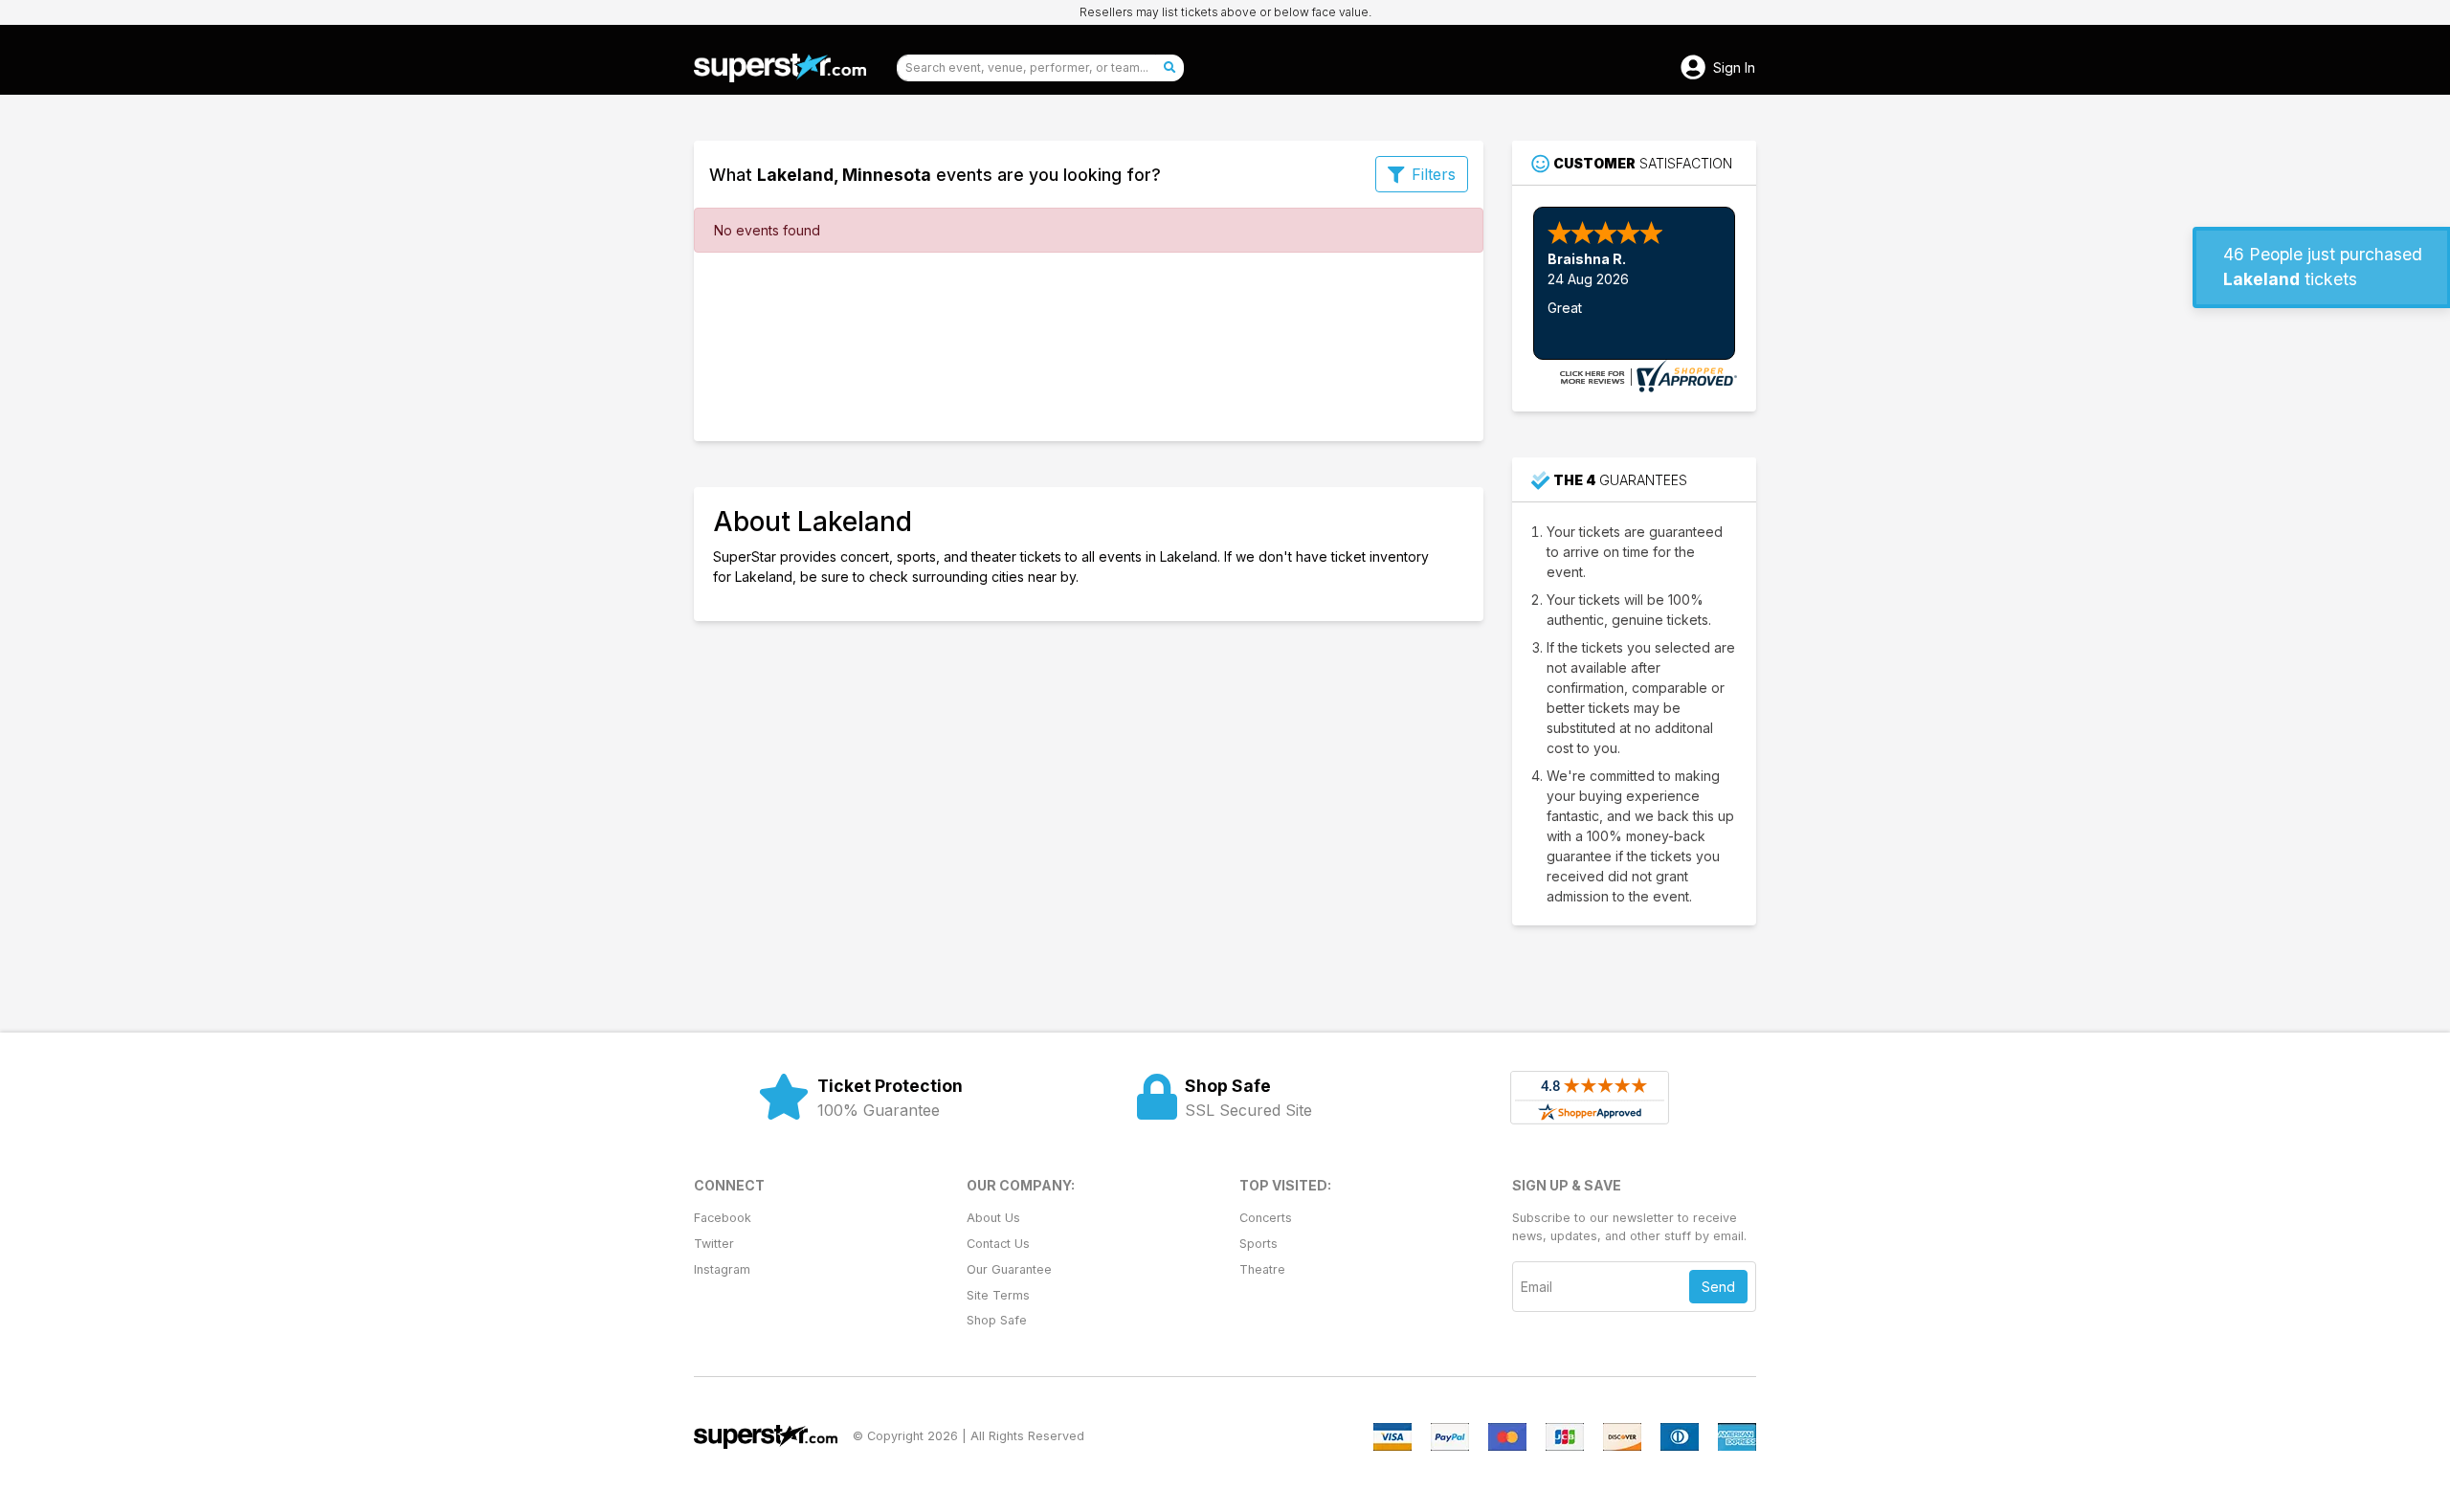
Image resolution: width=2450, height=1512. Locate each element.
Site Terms (998, 1295)
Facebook (723, 1218)
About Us (993, 1218)
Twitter (714, 1244)
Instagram (722, 1269)
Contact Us (998, 1244)
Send (1718, 1287)
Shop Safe (997, 1320)
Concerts (1266, 1218)
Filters (1434, 174)
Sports (1258, 1244)
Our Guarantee (1009, 1269)
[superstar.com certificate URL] (1646, 375)
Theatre (1262, 1269)
